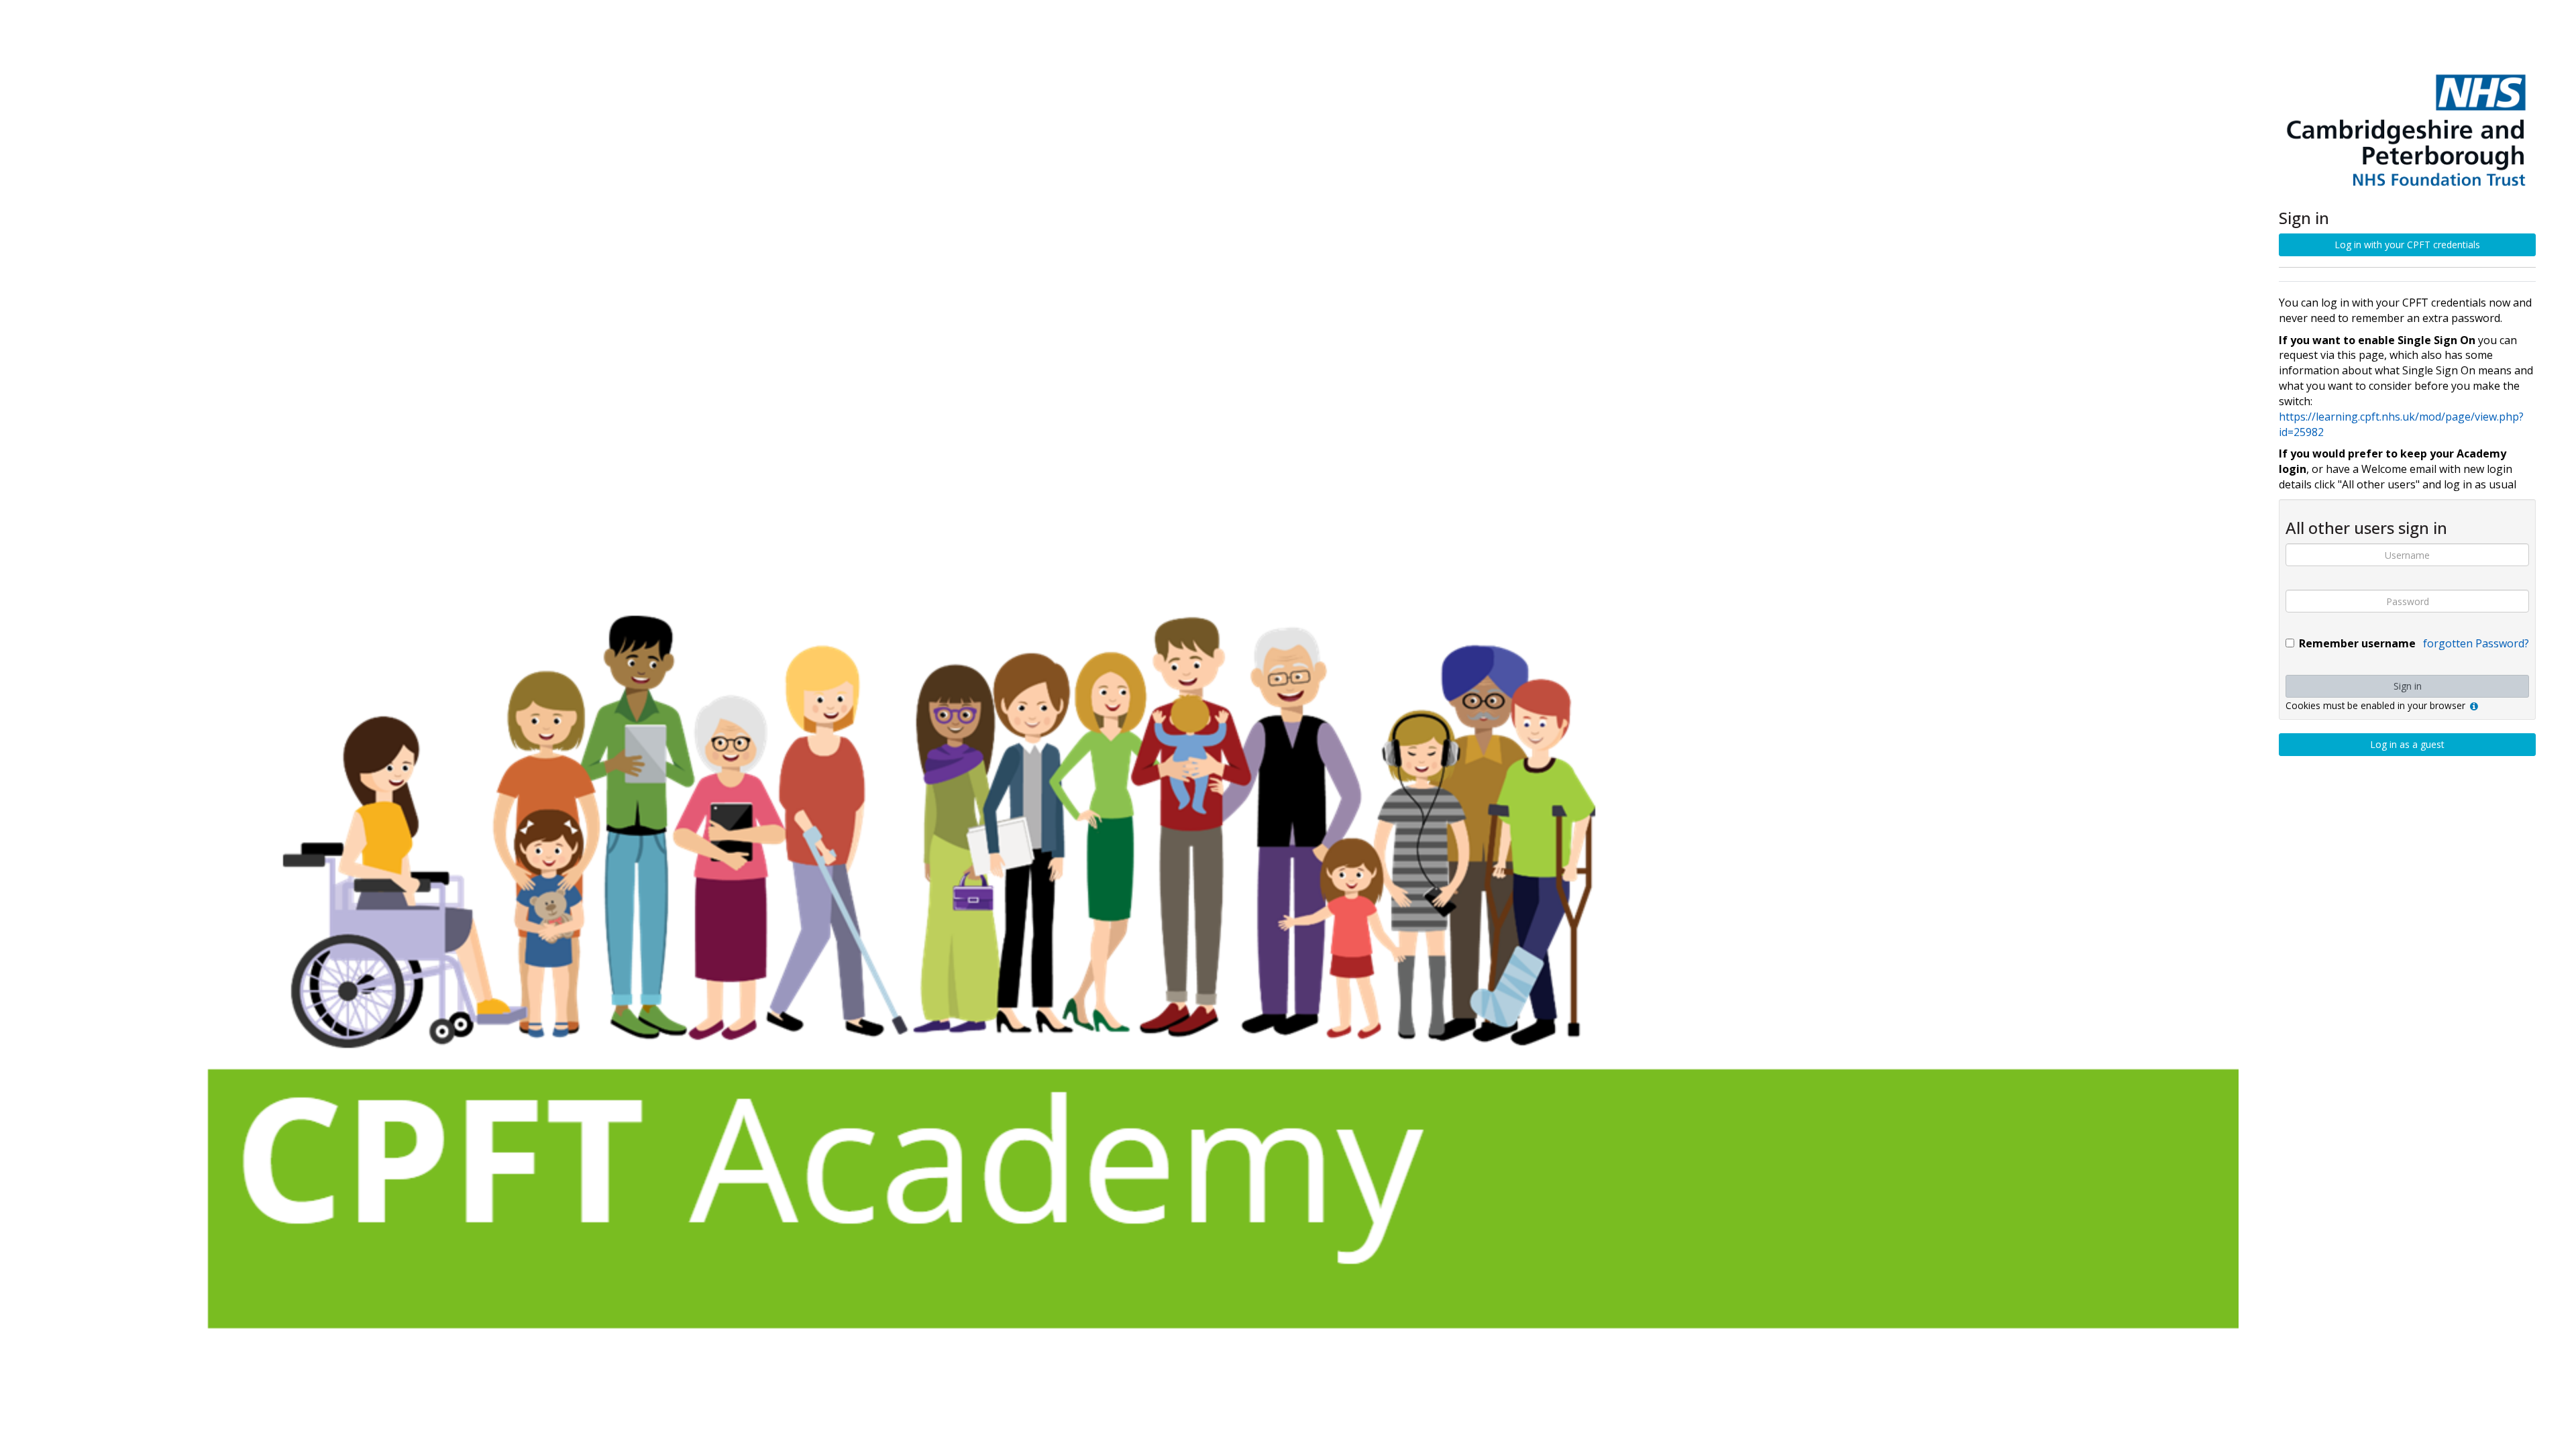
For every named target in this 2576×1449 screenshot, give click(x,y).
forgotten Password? (2476, 643)
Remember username (2357, 643)
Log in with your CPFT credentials (2407, 245)
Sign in (2408, 686)
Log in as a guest (2407, 744)
